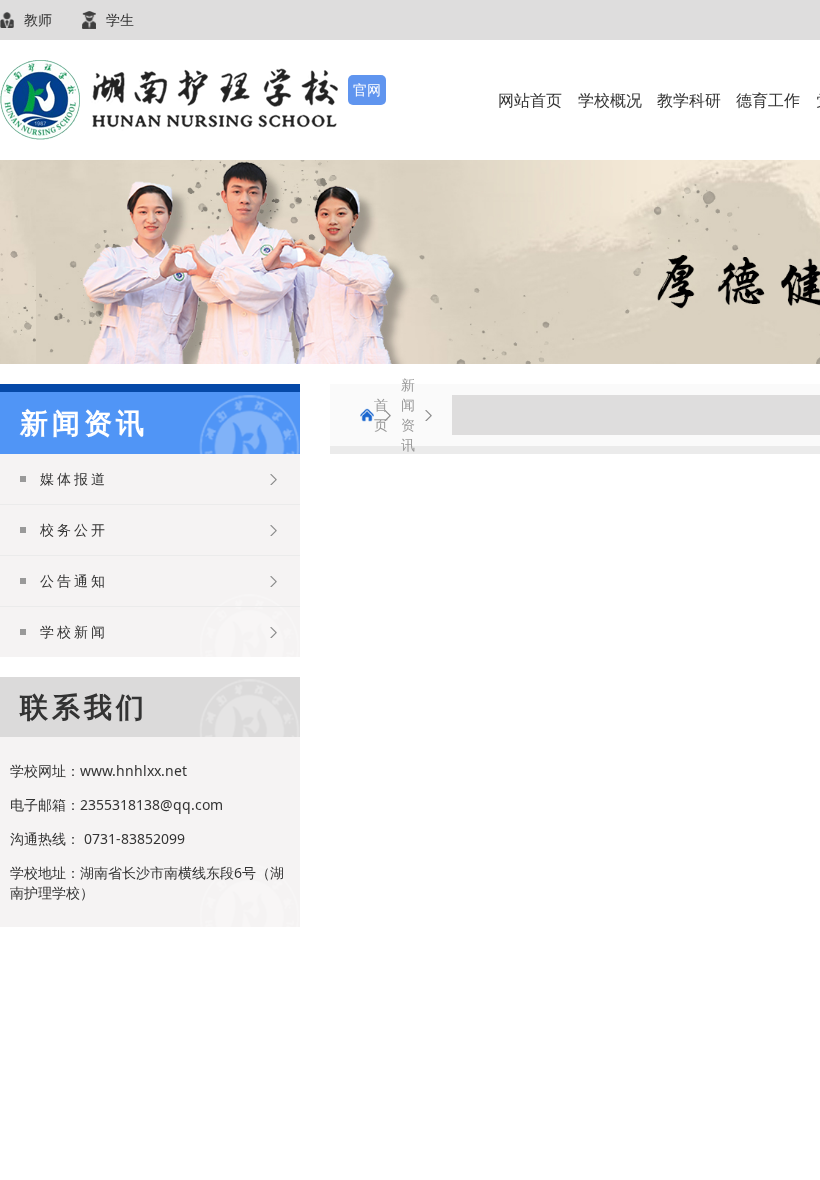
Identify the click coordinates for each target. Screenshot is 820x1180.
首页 (367, 415)
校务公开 (74, 529)
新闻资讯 (408, 414)
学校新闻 (74, 631)
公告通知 (74, 580)
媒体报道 (74, 478)
